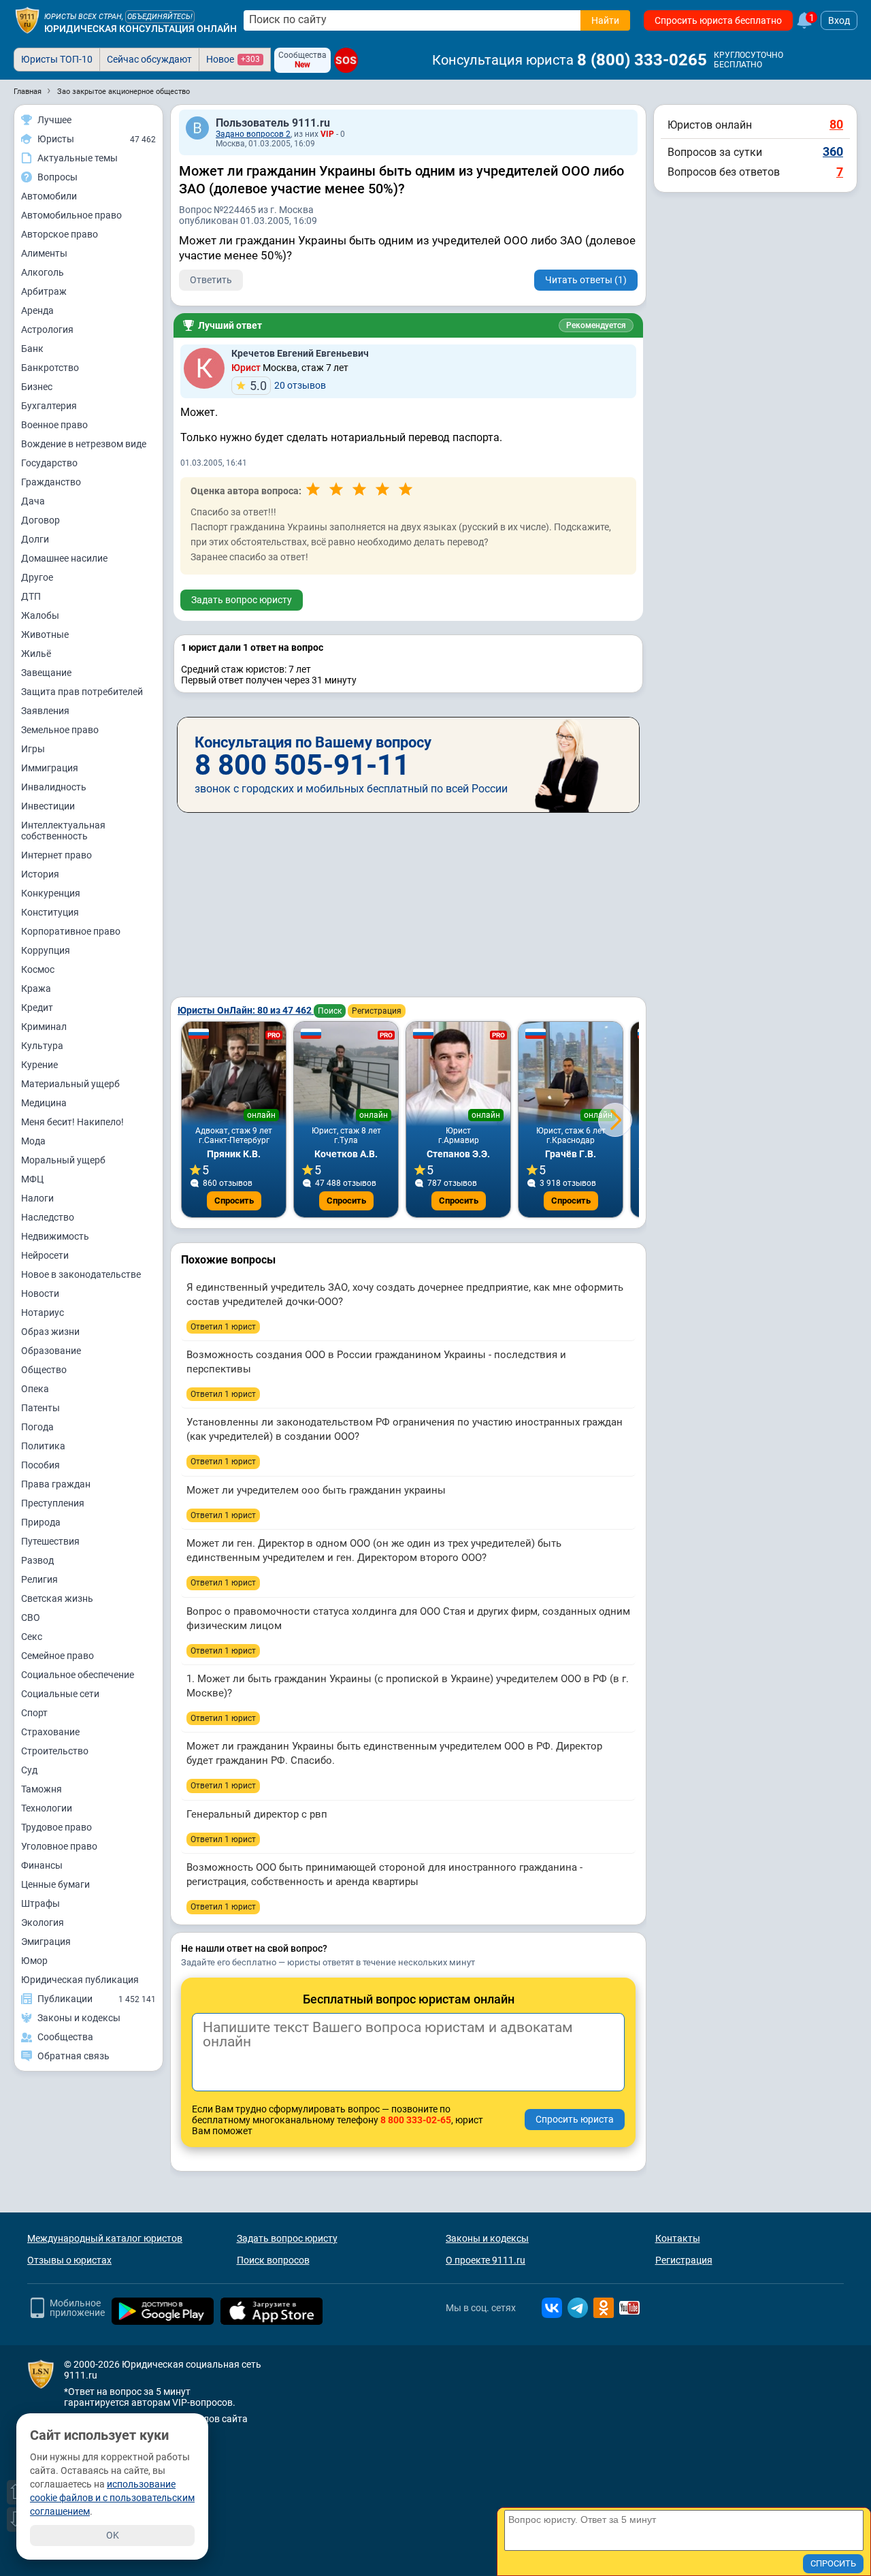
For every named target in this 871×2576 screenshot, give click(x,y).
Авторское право (60, 234)
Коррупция (46, 950)
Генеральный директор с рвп (257, 1814)
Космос (38, 969)
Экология (43, 1922)
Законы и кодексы (487, 2238)
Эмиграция (46, 1942)
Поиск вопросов (273, 2260)
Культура (42, 1046)
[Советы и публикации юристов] (27, 20)
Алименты (44, 253)
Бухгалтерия (49, 406)
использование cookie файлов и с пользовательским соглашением (112, 2498)
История (40, 874)
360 (833, 151)
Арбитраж (44, 291)
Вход (839, 20)
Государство (49, 463)
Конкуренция (51, 893)
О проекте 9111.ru (486, 2260)
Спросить (234, 1201)
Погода (37, 1427)
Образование (51, 1351)
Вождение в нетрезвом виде (84, 444)
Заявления (45, 711)
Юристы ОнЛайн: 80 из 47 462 (246, 1010)
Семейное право (57, 1656)
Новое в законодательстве (81, 1274)
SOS (346, 60)
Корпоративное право (71, 931)
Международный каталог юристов (105, 2238)
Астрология (47, 329)
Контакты (678, 2238)
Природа (41, 1522)
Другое (37, 577)
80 (836, 124)
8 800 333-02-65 (416, 2120)
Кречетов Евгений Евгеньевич (300, 353)
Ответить (211, 280)
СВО (31, 1617)
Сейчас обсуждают (149, 59)
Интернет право (56, 855)
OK (113, 2535)
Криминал (44, 1027)
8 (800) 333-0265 (642, 60)
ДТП (31, 596)
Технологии (47, 1808)
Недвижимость (55, 1236)
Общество (44, 1370)
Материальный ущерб (70, 1084)
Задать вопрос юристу (242, 600)
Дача (33, 501)
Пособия (40, 1465)
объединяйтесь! (160, 17)
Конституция (50, 912)
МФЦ (32, 1179)
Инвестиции (48, 806)
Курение (39, 1065)
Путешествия (50, 1541)
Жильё (36, 654)
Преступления (53, 1503)
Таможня (42, 1789)
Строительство (55, 1751)
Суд (29, 1770)
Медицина (44, 1103)
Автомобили (49, 196)
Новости (40, 1293)
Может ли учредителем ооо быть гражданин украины (316, 1490)
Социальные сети (60, 1694)
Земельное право (60, 730)
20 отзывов (288, 386)
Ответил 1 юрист (223, 1327)
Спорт (34, 1713)
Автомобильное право (71, 215)
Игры (33, 749)
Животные (45, 634)
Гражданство (51, 482)
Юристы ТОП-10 (57, 59)
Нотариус (43, 1313)
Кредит (37, 1008)
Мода (33, 1141)
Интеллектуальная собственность (63, 831)
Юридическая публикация (80, 1980)
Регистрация (377, 1011)
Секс (32, 1637)
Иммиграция (50, 768)
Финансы (42, 1865)
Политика (43, 1446)
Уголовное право (59, 1846)
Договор (40, 520)
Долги (35, 539)
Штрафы (40, 1903)
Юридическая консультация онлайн (141, 29)
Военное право (54, 425)
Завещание (46, 673)
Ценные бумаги (55, 1884)
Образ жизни (50, 1332)
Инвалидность (54, 787)
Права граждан (56, 1484)
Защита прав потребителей (82, 692)
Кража (36, 988)
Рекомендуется (596, 325)
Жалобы (40, 615)
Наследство (48, 1217)
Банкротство (50, 368)
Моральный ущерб (63, 1160)
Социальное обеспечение (78, 1675)
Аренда (37, 310)
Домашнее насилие (64, 558)
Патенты (40, 1408)
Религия (39, 1579)
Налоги (37, 1198)
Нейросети (45, 1255)
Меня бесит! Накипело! (72, 1122)
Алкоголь (43, 272)
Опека (35, 1389)
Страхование (50, 1732)
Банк (32, 349)
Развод (37, 1560)
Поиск (330, 1011)
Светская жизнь (57, 1598)
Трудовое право (56, 1827)
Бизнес (37, 387)
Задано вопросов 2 (253, 134)
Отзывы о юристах (69, 2260)
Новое (233, 59)
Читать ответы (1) (586, 280)
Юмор (34, 1961)
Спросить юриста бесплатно (718, 20)
